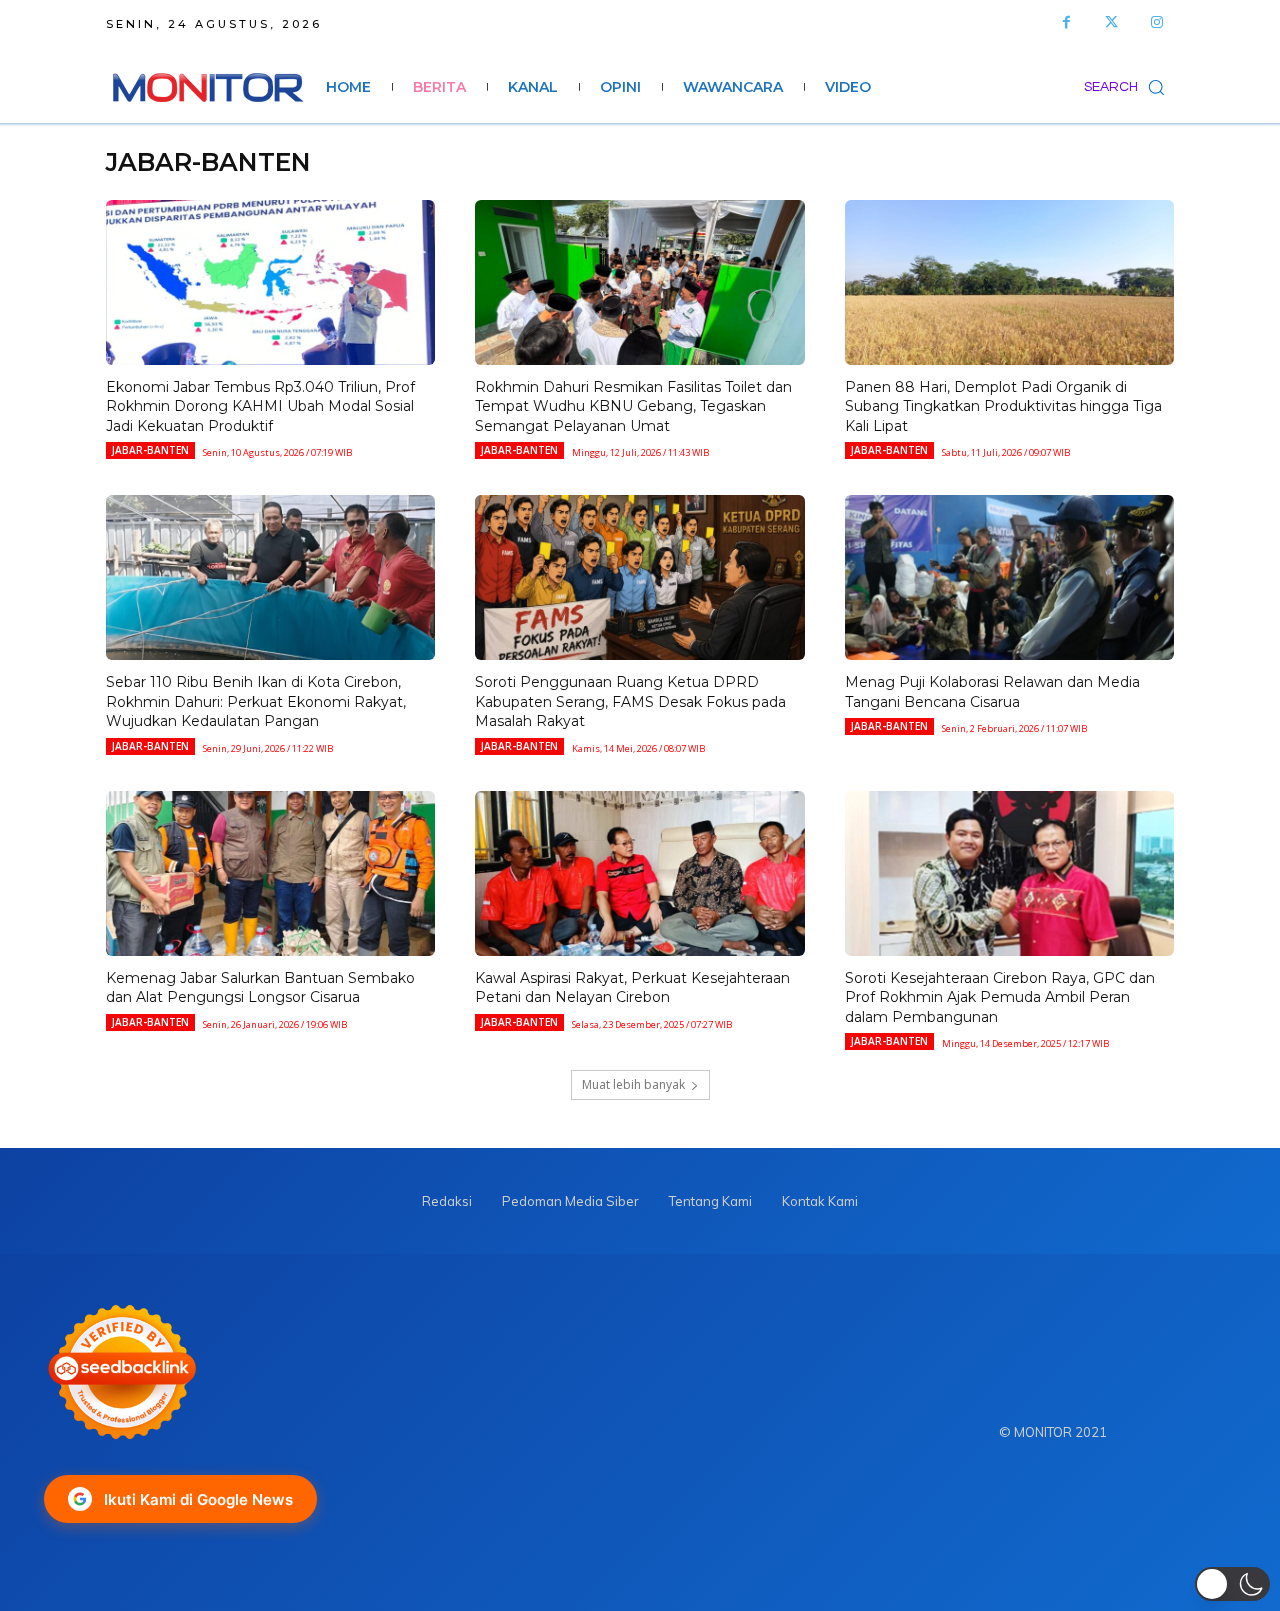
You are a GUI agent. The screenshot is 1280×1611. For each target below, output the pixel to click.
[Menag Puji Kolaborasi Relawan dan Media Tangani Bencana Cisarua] (1009, 577)
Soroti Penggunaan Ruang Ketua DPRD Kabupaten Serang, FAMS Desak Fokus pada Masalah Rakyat (630, 701)
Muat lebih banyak (633, 1084)
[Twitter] (1111, 22)
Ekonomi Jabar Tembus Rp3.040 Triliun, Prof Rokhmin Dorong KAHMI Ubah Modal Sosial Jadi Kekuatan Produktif (260, 406)
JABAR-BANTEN (150, 450)
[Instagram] (1156, 22)
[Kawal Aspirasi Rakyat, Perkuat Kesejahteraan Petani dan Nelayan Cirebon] (639, 873)
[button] (1129, 87)
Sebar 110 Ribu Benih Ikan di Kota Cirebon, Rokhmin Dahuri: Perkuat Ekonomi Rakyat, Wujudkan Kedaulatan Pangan (256, 701)
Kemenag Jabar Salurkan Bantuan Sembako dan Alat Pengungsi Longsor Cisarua (260, 988)
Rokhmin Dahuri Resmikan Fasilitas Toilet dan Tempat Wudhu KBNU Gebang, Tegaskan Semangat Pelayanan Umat (633, 406)
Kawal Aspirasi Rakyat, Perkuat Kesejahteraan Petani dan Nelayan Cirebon (632, 988)
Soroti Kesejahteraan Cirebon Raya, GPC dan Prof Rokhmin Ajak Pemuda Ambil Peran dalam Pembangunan (1000, 997)
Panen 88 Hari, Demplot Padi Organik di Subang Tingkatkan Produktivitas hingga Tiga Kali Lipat (1003, 406)
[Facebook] (1066, 22)
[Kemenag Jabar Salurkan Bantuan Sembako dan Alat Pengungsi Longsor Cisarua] (270, 873)
